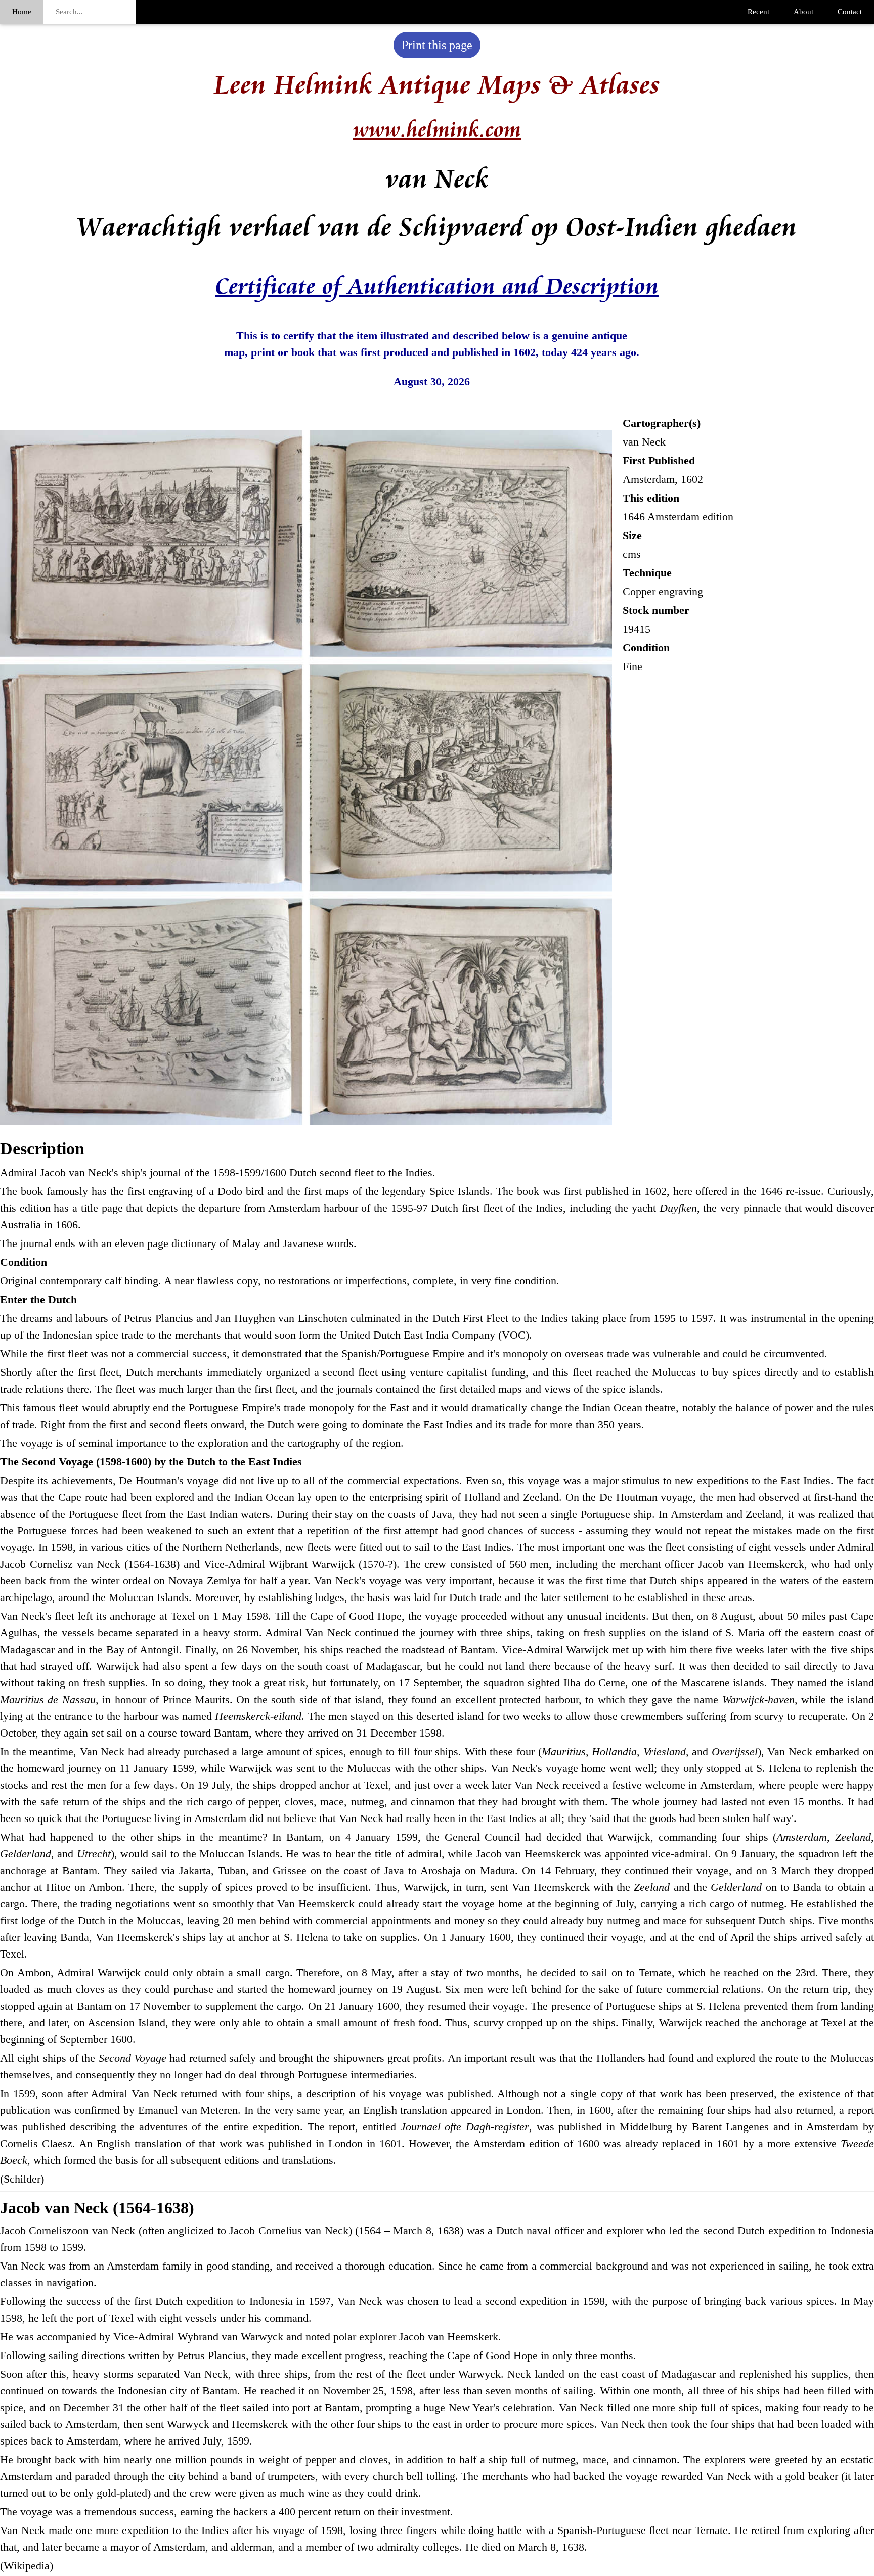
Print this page (437, 45)
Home (22, 12)
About (803, 12)
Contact (850, 12)
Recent (758, 12)
